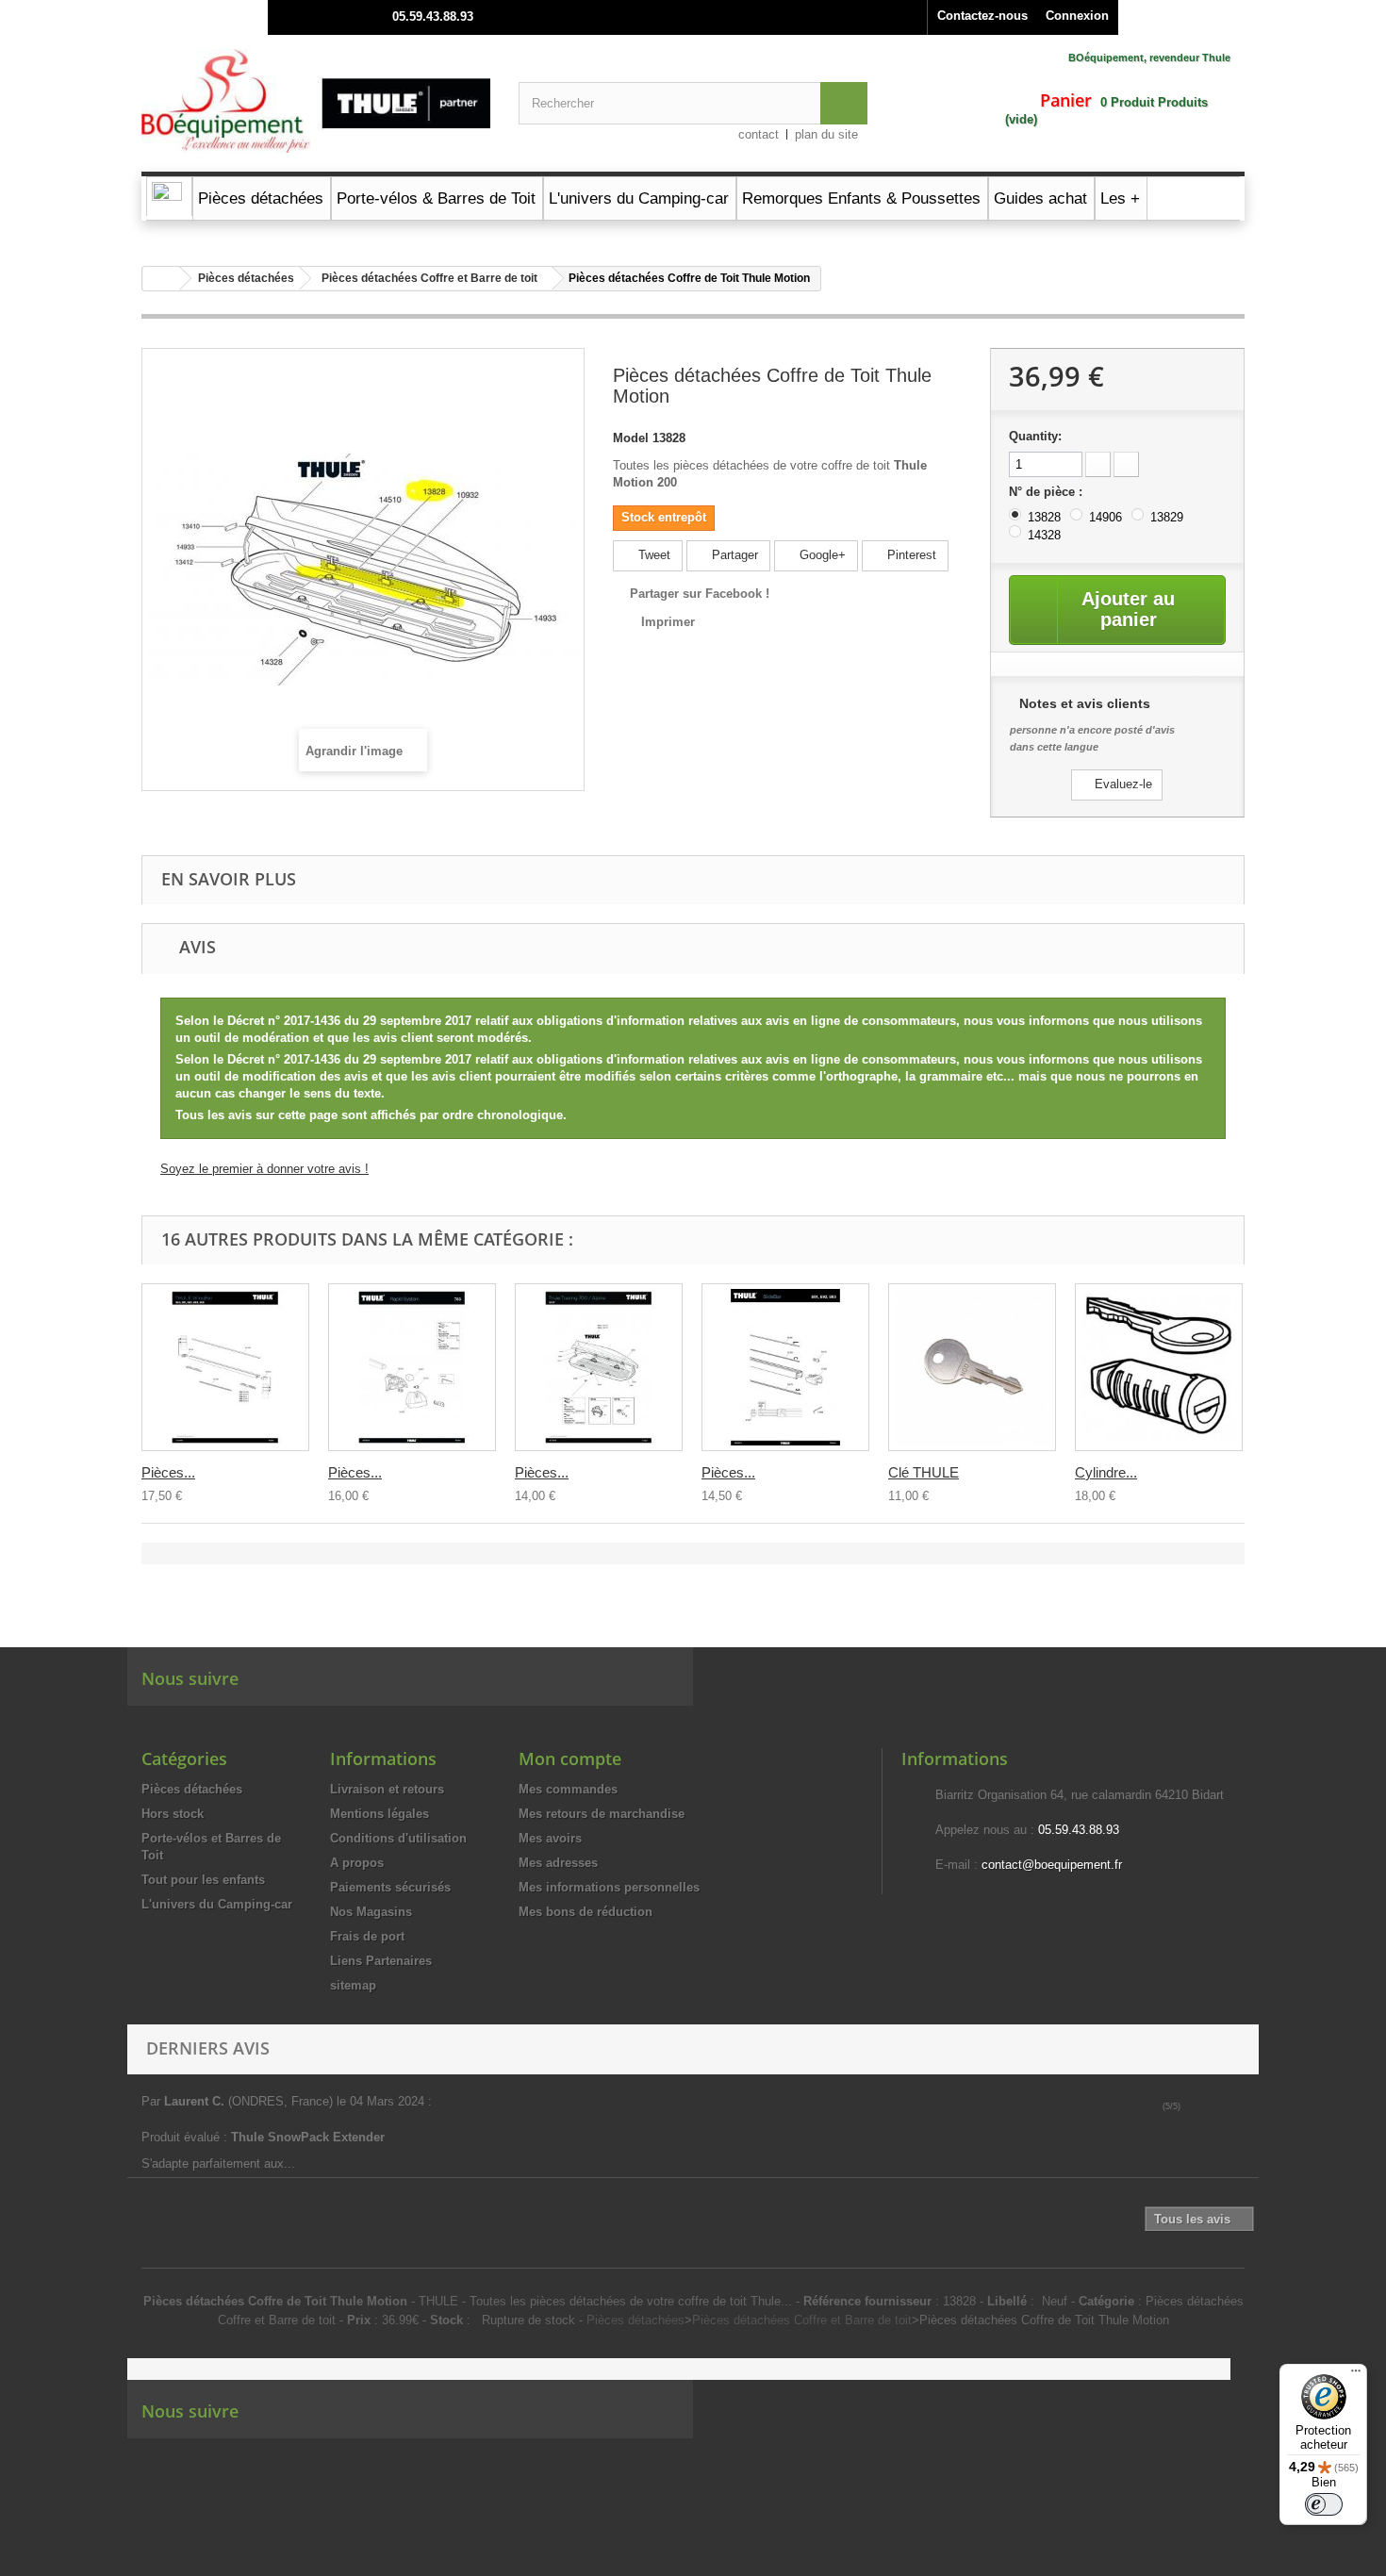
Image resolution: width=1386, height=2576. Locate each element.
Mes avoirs (550, 1838)
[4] (1230, 2106)
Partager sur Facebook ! (700, 594)
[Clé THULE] (972, 1367)
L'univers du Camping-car (217, 1904)
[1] (1190, 2106)
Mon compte (570, 1759)
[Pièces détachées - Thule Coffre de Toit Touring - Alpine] (599, 1367)
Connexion (1077, 16)
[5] (1243, 2106)
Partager (733, 555)
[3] (1217, 2106)
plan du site (826, 134)
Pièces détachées (246, 278)
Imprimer (668, 622)
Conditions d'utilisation (398, 1838)
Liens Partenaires (381, 1961)
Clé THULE (924, 1472)
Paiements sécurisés (390, 1887)
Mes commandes (568, 1789)
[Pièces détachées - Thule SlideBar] (785, 1367)
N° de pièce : (1048, 492)
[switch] (1324, 2504)
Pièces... (168, 1472)
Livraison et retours (387, 1789)
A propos (357, 1863)
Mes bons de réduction (586, 1912)
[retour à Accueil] (161, 279)
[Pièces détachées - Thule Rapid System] (412, 1367)
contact (759, 134)
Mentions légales (379, 1814)
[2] (1204, 2106)
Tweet (652, 555)
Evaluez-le (1122, 784)
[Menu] (1356, 2375)
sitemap (353, 1985)
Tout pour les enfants (203, 1880)
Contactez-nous (982, 16)
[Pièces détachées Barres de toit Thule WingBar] (225, 1367)
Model (631, 438)
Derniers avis (208, 2048)
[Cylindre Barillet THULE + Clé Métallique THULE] (1159, 1367)
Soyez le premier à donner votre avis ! (264, 1169)
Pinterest (910, 555)
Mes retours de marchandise (602, 1814)
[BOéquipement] (316, 101)
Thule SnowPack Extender (310, 2137)
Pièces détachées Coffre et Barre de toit (429, 278)
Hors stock (173, 1814)
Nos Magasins (371, 1912)
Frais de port (367, 1936)
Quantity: (1035, 436)
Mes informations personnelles (609, 1887)
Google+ (821, 555)
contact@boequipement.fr (1052, 1865)
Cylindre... (1106, 1472)
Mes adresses (558, 1863)
